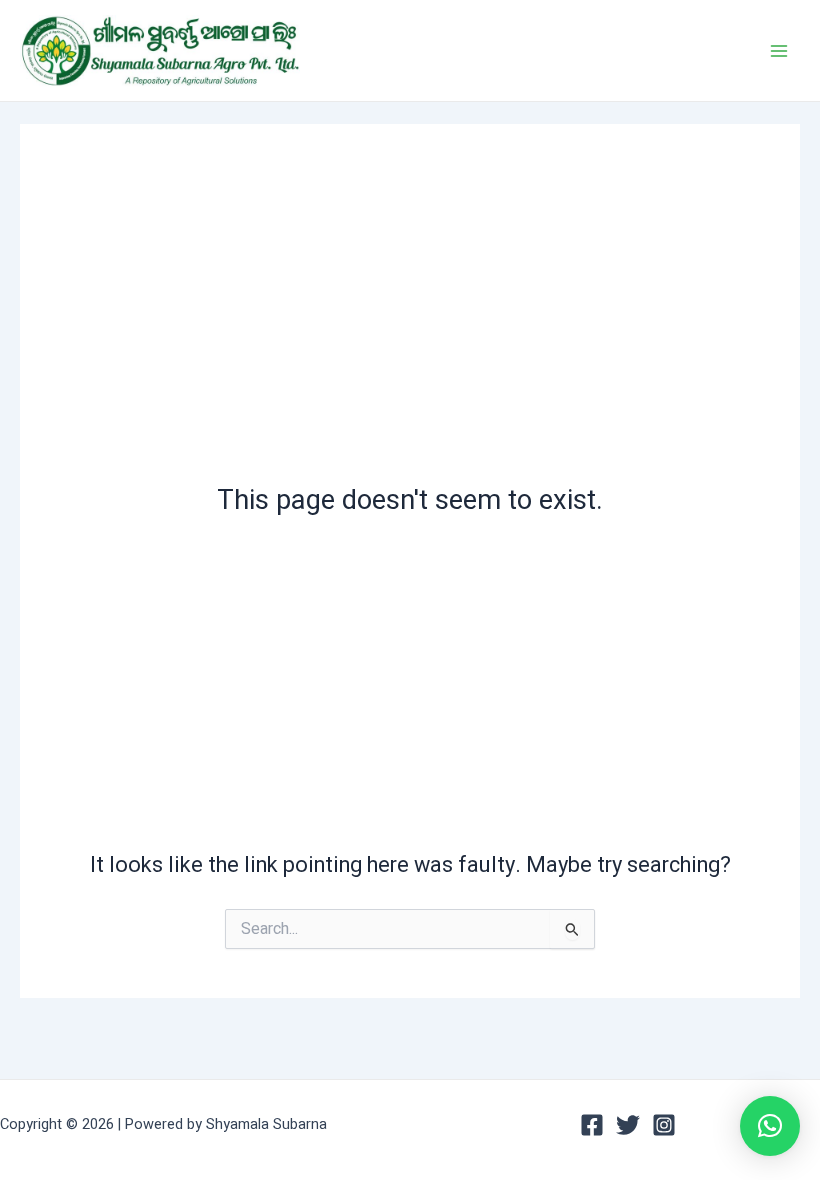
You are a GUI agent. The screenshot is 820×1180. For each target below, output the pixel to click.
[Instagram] (664, 1125)
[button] (770, 1126)
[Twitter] (628, 1125)
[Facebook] (592, 1125)
